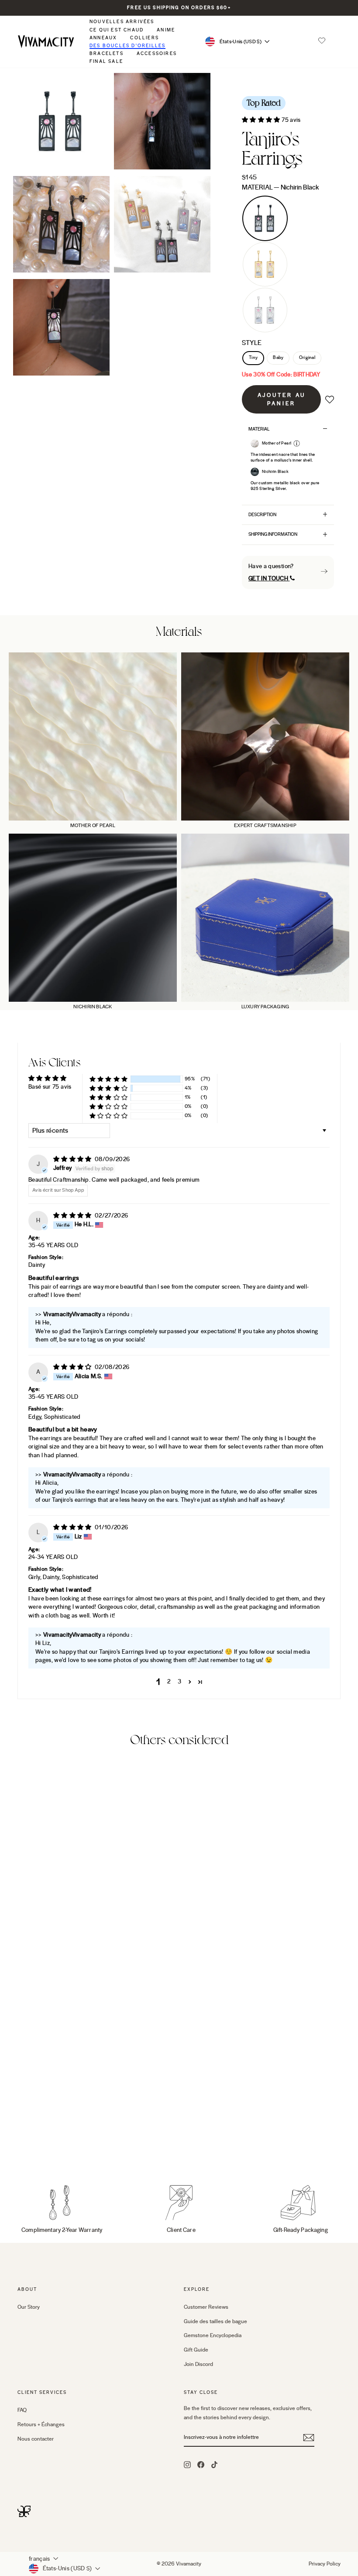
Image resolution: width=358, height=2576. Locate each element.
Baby (278, 358)
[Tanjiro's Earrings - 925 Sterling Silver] (47, 2146)
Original (307, 358)
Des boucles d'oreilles (127, 46)
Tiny (253, 358)
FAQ (22, 2410)
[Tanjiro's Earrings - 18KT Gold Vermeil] (35, 2146)
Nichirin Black (265, 218)
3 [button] (179, 1682)
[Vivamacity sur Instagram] (187, 2464)
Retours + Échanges (41, 2424)
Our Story (29, 2307)
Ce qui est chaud (117, 30)
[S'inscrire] (309, 2438)
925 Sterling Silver (265, 310)
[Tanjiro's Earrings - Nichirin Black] (23, 2146)
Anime (166, 30)
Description (262, 515)
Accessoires (157, 53)
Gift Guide (196, 2350)
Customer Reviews (206, 2307)
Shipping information (273, 534)
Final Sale (106, 61)
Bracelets (107, 53)
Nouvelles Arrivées (122, 22)
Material (280, 187)
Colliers (145, 38)
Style (252, 343)
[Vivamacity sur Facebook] (201, 2464)
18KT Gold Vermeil (265, 264)
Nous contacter (36, 2439)
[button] (322, 41)
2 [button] (169, 1682)
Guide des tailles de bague (215, 2321)
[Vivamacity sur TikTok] (214, 2464)
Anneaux (103, 38)
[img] (73, 1159)
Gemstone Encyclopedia (213, 2335)
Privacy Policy (325, 2564)
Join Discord (198, 2364)
